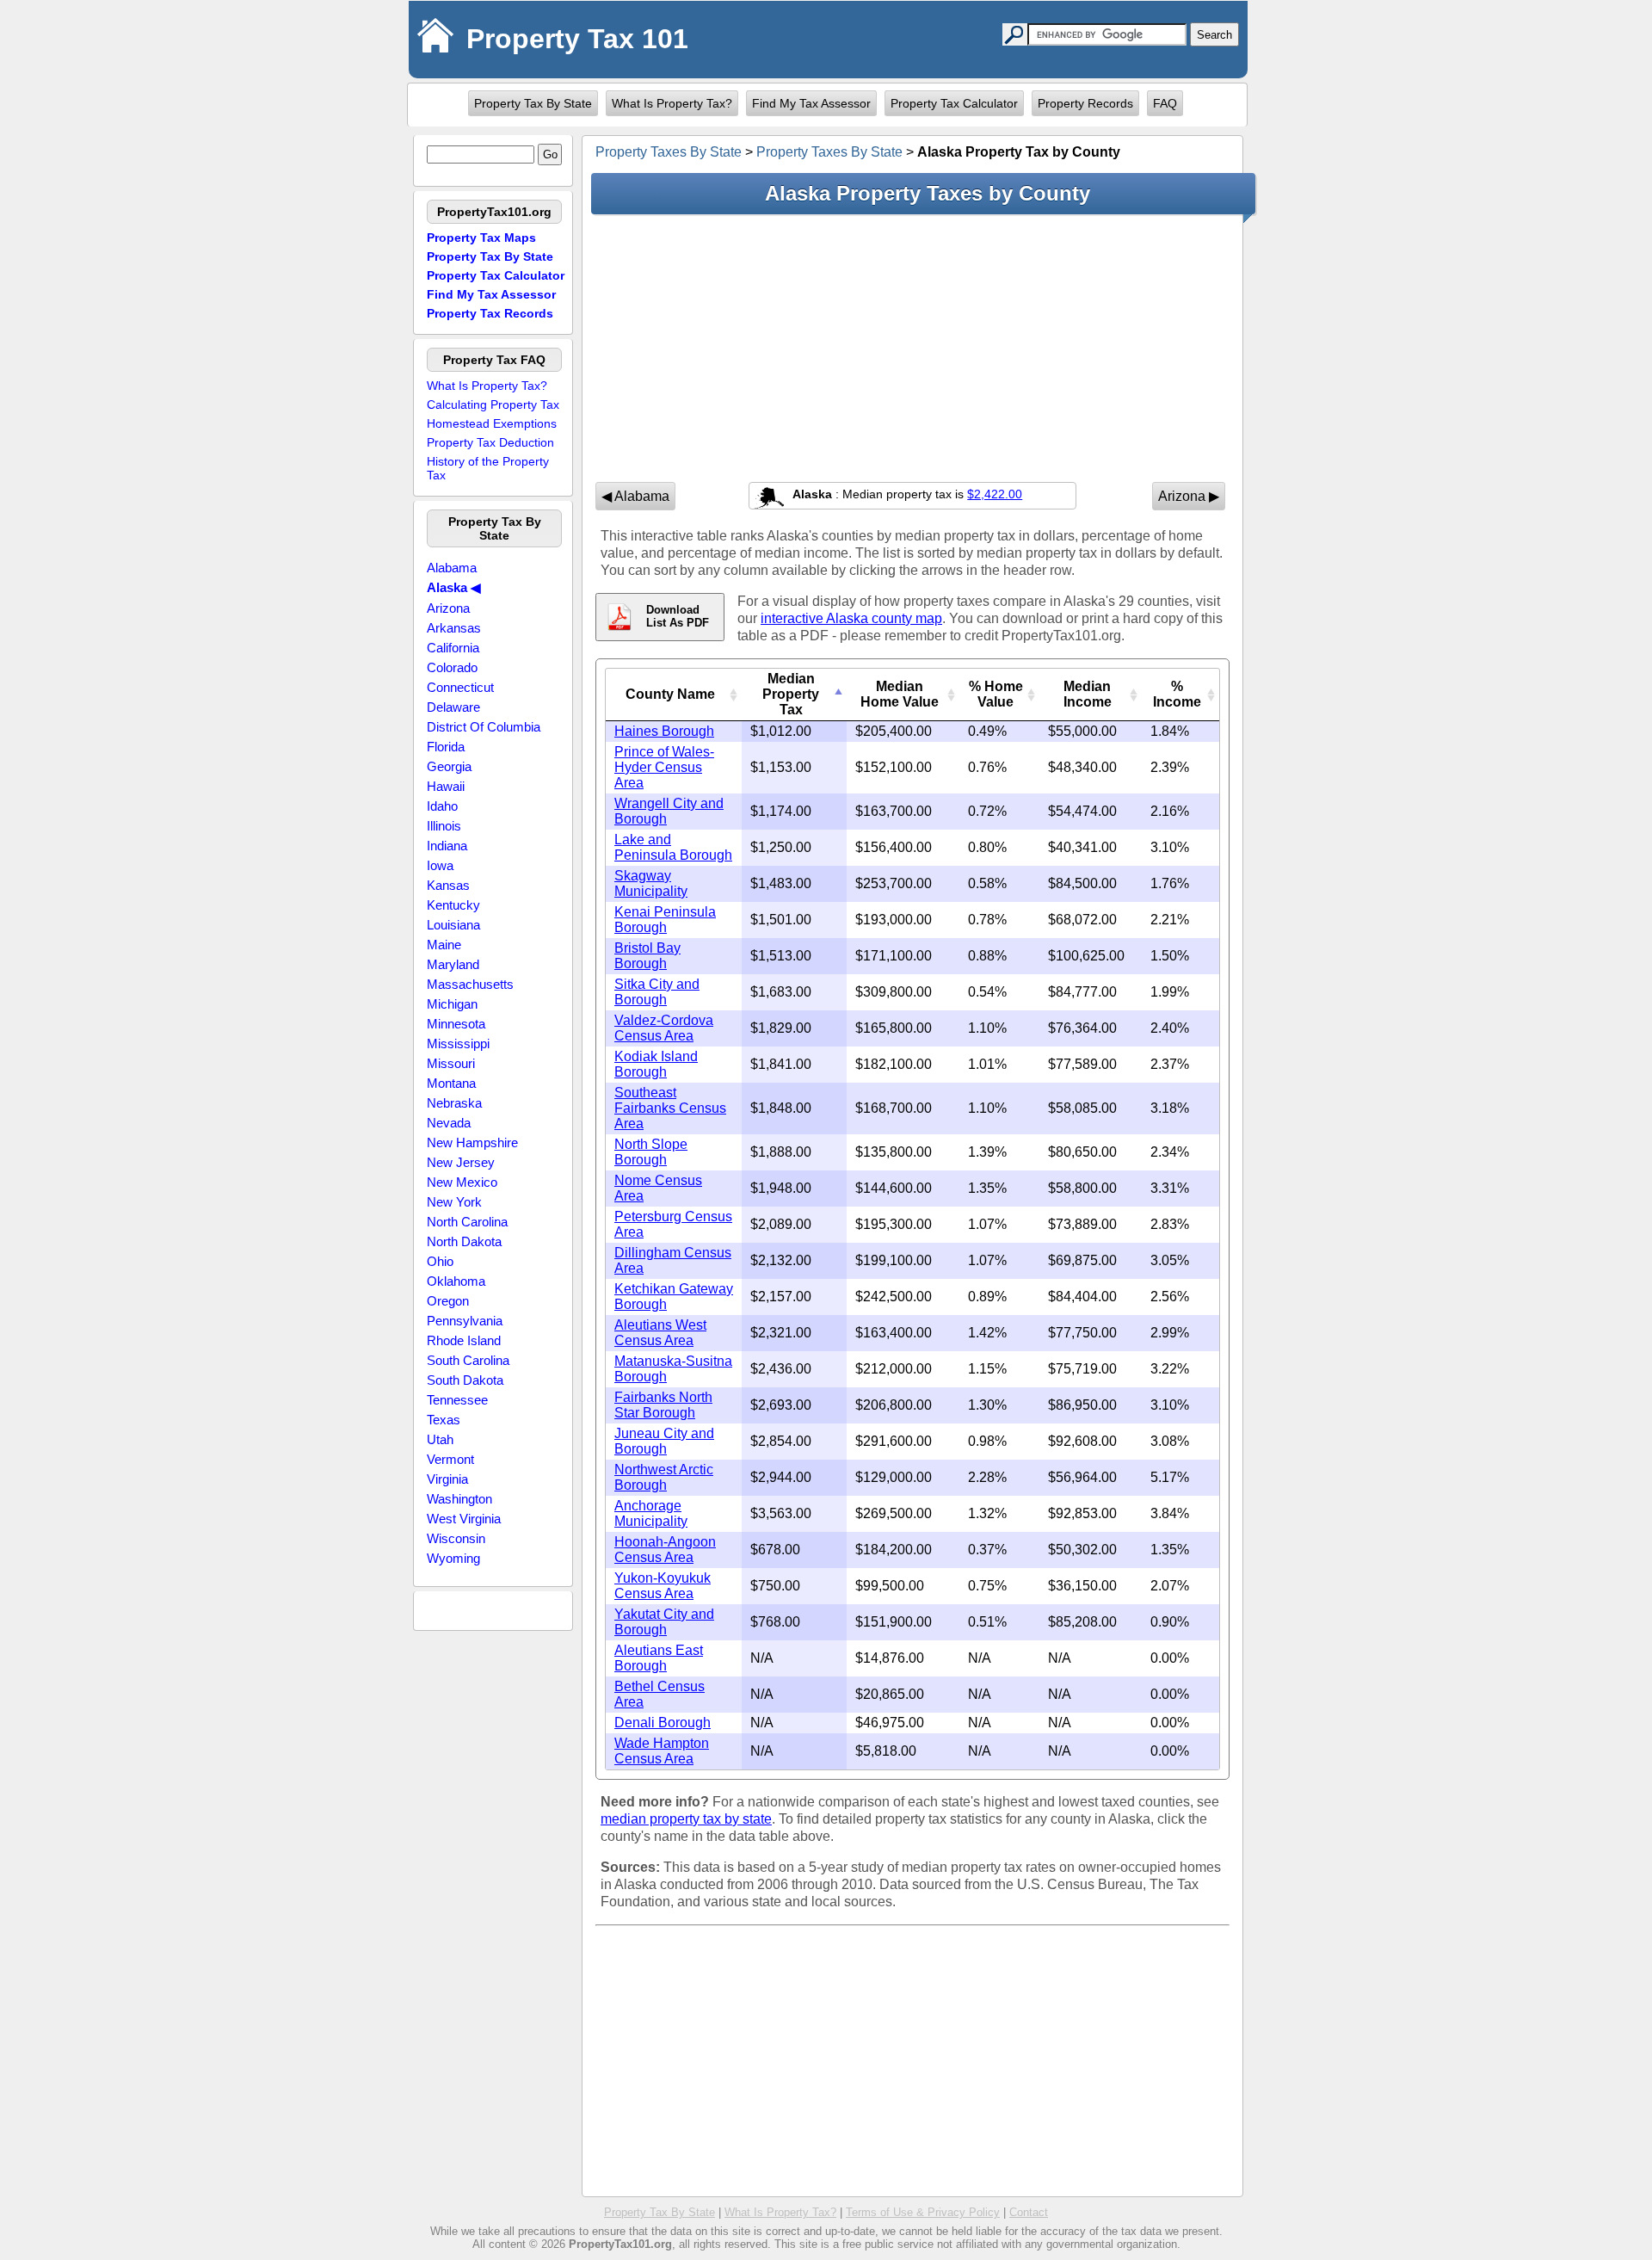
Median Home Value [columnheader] (900, 694)
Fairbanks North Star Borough (663, 1405)
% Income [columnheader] (1177, 694)
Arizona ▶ (1189, 496)
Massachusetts (470, 984)
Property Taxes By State (669, 152)
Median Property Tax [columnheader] (791, 694)
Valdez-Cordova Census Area (664, 1028)
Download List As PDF (678, 616)
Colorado (452, 667)
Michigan (452, 1004)
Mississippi (458, 1044)
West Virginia (464, 1519)
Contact (1029, 2212)
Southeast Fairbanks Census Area (670, 1108)
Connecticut (460, 687)
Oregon (448, 1301)
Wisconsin (456, 1538)
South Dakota (465, 1380)
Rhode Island (464, 1340)
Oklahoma (456, 1281)
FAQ (1165, 103)
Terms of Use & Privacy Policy (923, 2212)
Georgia (449, 766)
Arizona (448, 608)
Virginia (447, 1479)
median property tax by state (686, 1819)
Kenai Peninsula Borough (665, 920)
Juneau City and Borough (664, 1441)
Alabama (452, 568)
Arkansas (454, 628)
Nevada (449, 1123)
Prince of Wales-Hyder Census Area (664, 767)
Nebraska (454, 1103)
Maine (444, 945)
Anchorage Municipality (651, 1513)
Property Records (1085, 103)
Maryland (453, 964)
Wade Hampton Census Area (662, 1751)
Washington (459, 1499)
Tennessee (457, 1400)
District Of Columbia (484, 727)
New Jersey (461, 1162)
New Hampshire (472, 1142)
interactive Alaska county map (851, 618)
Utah (440, 1439)
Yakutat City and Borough (664, 1622)
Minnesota (456, 1024)
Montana (451, 1083)
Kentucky (453, 905)
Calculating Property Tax (493, 404)
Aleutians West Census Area (660, 1333)
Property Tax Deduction (490, 442)
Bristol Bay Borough (647, 956)
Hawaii (446, 786)
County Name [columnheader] (670, 694)
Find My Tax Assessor (811, 103)
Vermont (450, 1459)
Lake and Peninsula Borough (673, 847)
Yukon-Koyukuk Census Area (663, 1586)
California (453, 648)
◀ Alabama (635, 496)
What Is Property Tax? (672, 103)
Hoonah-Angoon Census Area (665, 1550)
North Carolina (467, 1222)
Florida (446, 747)
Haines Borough (664, 731)
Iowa (440, 865)
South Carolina (468, 1360)
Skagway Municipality (651, 883)
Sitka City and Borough (657, 992)
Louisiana (453, 925)
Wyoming (453, 1558)
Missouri (451, 1063)
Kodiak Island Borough (656, 1064)
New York (454, 1202)
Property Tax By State (533, 103)
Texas (444, 1420)
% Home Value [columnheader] (996, 694)
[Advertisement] (912, 348)
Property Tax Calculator (954, 103)
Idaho (442, 806)
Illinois (444, 826)
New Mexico (462, 1182)
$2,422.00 (995, 494)
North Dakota (464, 1241)
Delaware (453, 707)
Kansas (448, 885)
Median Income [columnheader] (1088, 694)
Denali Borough (663, 1723)
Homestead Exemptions (492, 423)
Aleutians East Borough (659, 1658)
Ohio (440, 1261)
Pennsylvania (465, 1321)
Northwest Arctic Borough (664, 1477)
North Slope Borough (651, 1152)
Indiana (447, 846)
